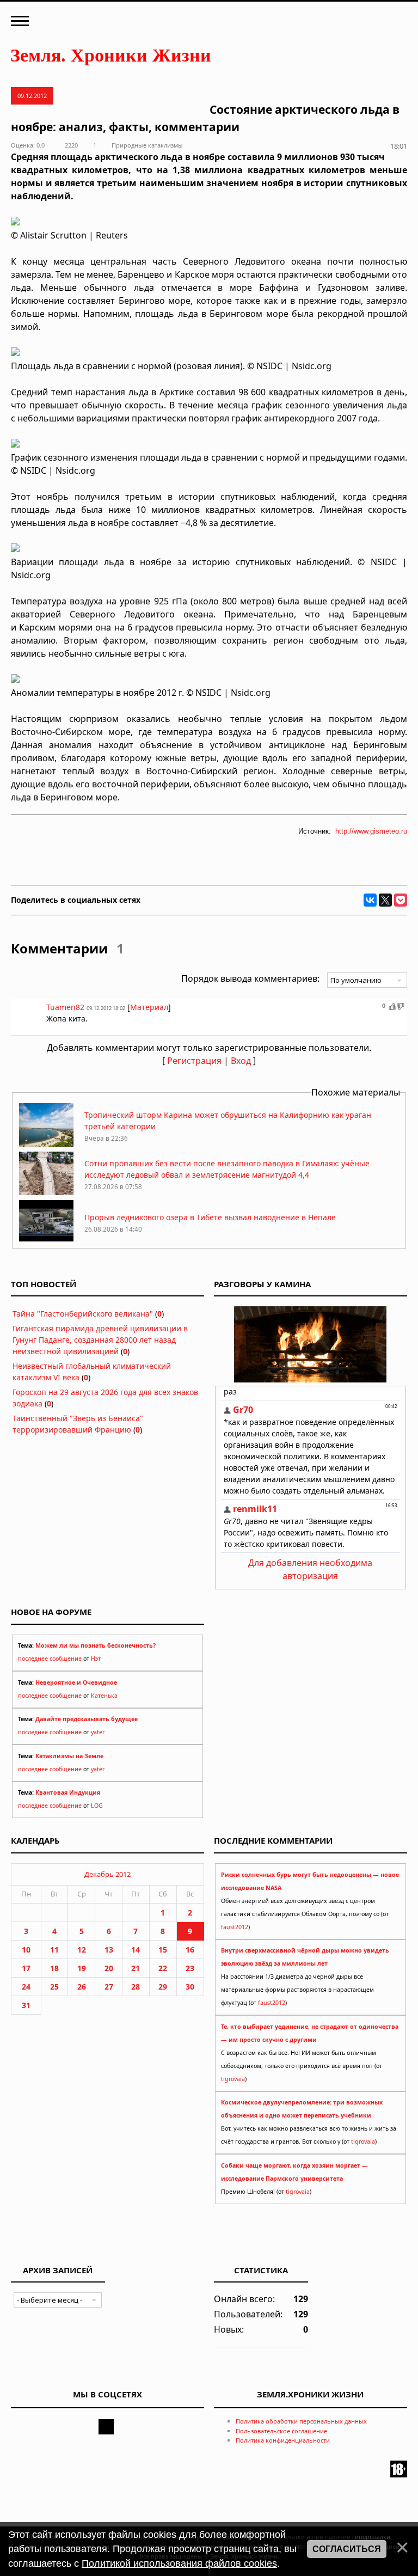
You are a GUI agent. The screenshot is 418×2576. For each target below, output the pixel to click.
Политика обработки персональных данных (301, 2421)
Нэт (96, 1659)
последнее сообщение (50, 1659)
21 (136, 1968)
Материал (149, 1007)
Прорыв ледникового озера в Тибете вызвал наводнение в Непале (210, 1217)
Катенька (104, 1696)
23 (190, 1968)
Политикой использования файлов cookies (179, 2563)
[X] (385, 900)
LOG (97, 1806)
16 (190, 1950)
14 (136, 1950)
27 (109, 1987)
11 (54, 1950)
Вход (241, 1061)
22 (163, 1968)
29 (163, 1987)
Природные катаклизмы (147, 145)
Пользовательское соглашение (281, 2431)
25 (54, 1987)
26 (82, 1987)
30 (190, 1987)
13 (109, 1950)
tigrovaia (233, 2079)
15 (163, 1950)
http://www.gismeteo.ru (371, 831)
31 (26, 2005)
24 (26, 1987)
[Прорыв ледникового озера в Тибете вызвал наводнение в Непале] (46, 1241)
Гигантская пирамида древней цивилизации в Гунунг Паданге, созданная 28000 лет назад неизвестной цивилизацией (100, 1340)
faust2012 (235, 1927)
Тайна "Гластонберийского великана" (83, 1314)
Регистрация (194, 1061)
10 (26, 1950)
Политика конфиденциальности (283, 2440)
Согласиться (347, 2549)
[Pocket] (401, 900)
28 (136, 1987)
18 (54, 1968)
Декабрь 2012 (107, 1874)
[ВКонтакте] (370, 900)
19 (82, 1968)
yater (98, 1732)
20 (109, 1968)
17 (26, 1968)
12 (82, 1950)
